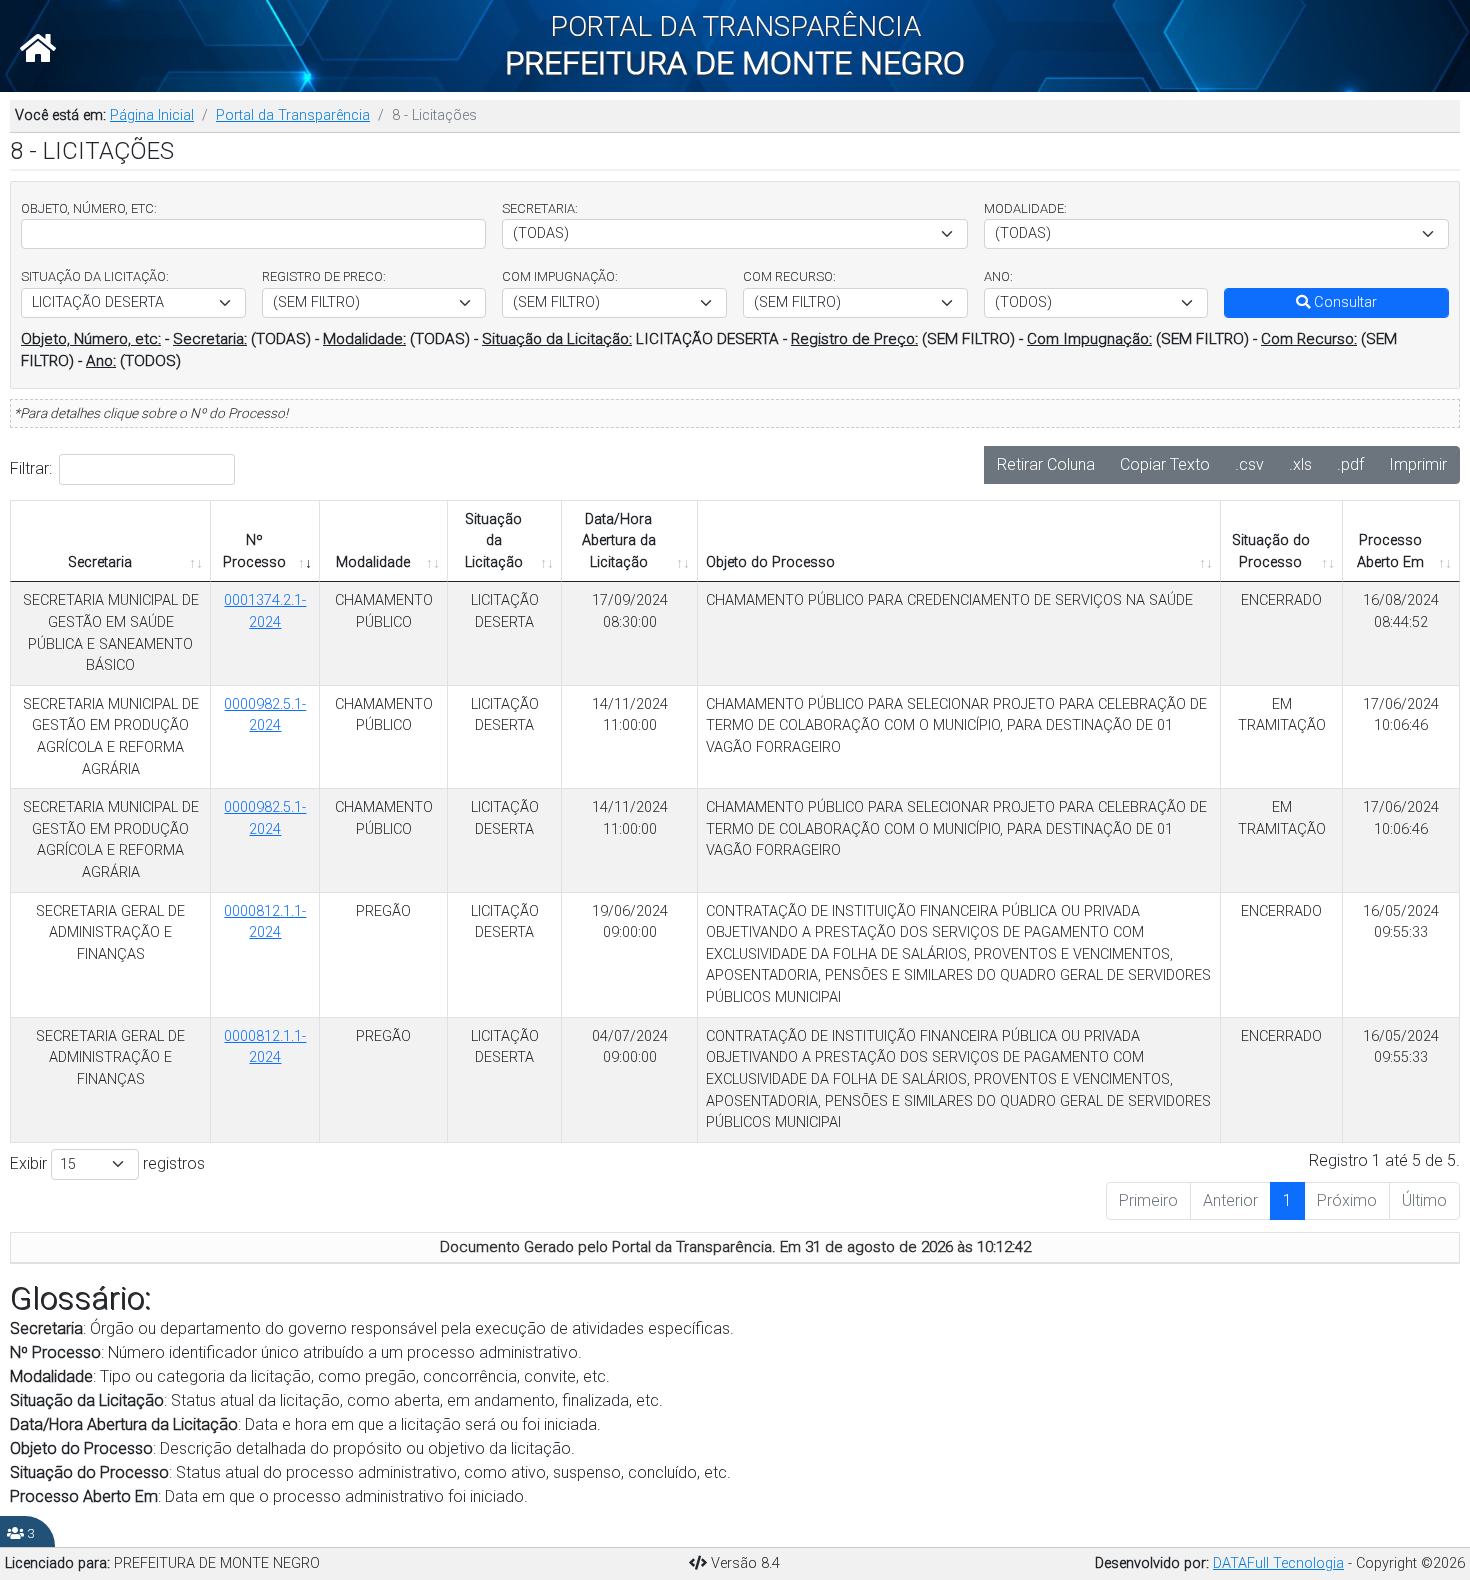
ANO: (998, 276)
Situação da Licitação (494, 541)
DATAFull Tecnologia (1278, 1563)
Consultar (1343, 302)
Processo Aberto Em (1390, 551)
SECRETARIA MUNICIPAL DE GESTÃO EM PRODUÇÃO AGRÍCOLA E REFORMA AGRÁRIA (111, 737)
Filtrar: (31, 468)
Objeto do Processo (770, 562)
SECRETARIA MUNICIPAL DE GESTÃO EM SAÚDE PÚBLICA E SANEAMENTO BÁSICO (111, 633)
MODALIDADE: (1025, 208)
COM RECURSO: (789, 276)
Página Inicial (152, 115)
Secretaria (100, 562)
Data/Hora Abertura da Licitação (619, 541)
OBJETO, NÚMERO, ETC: (89, 208)
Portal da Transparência (293, 115)
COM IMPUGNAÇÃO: (560, 276)
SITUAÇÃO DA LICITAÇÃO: (95, 276)
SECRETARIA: (540, 208)
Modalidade (373, 562)
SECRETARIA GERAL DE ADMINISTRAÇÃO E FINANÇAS (110, 933)
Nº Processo (254, 551)
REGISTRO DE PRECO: (324, 276)
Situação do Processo (1271, 551)
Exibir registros (107, 1163)
